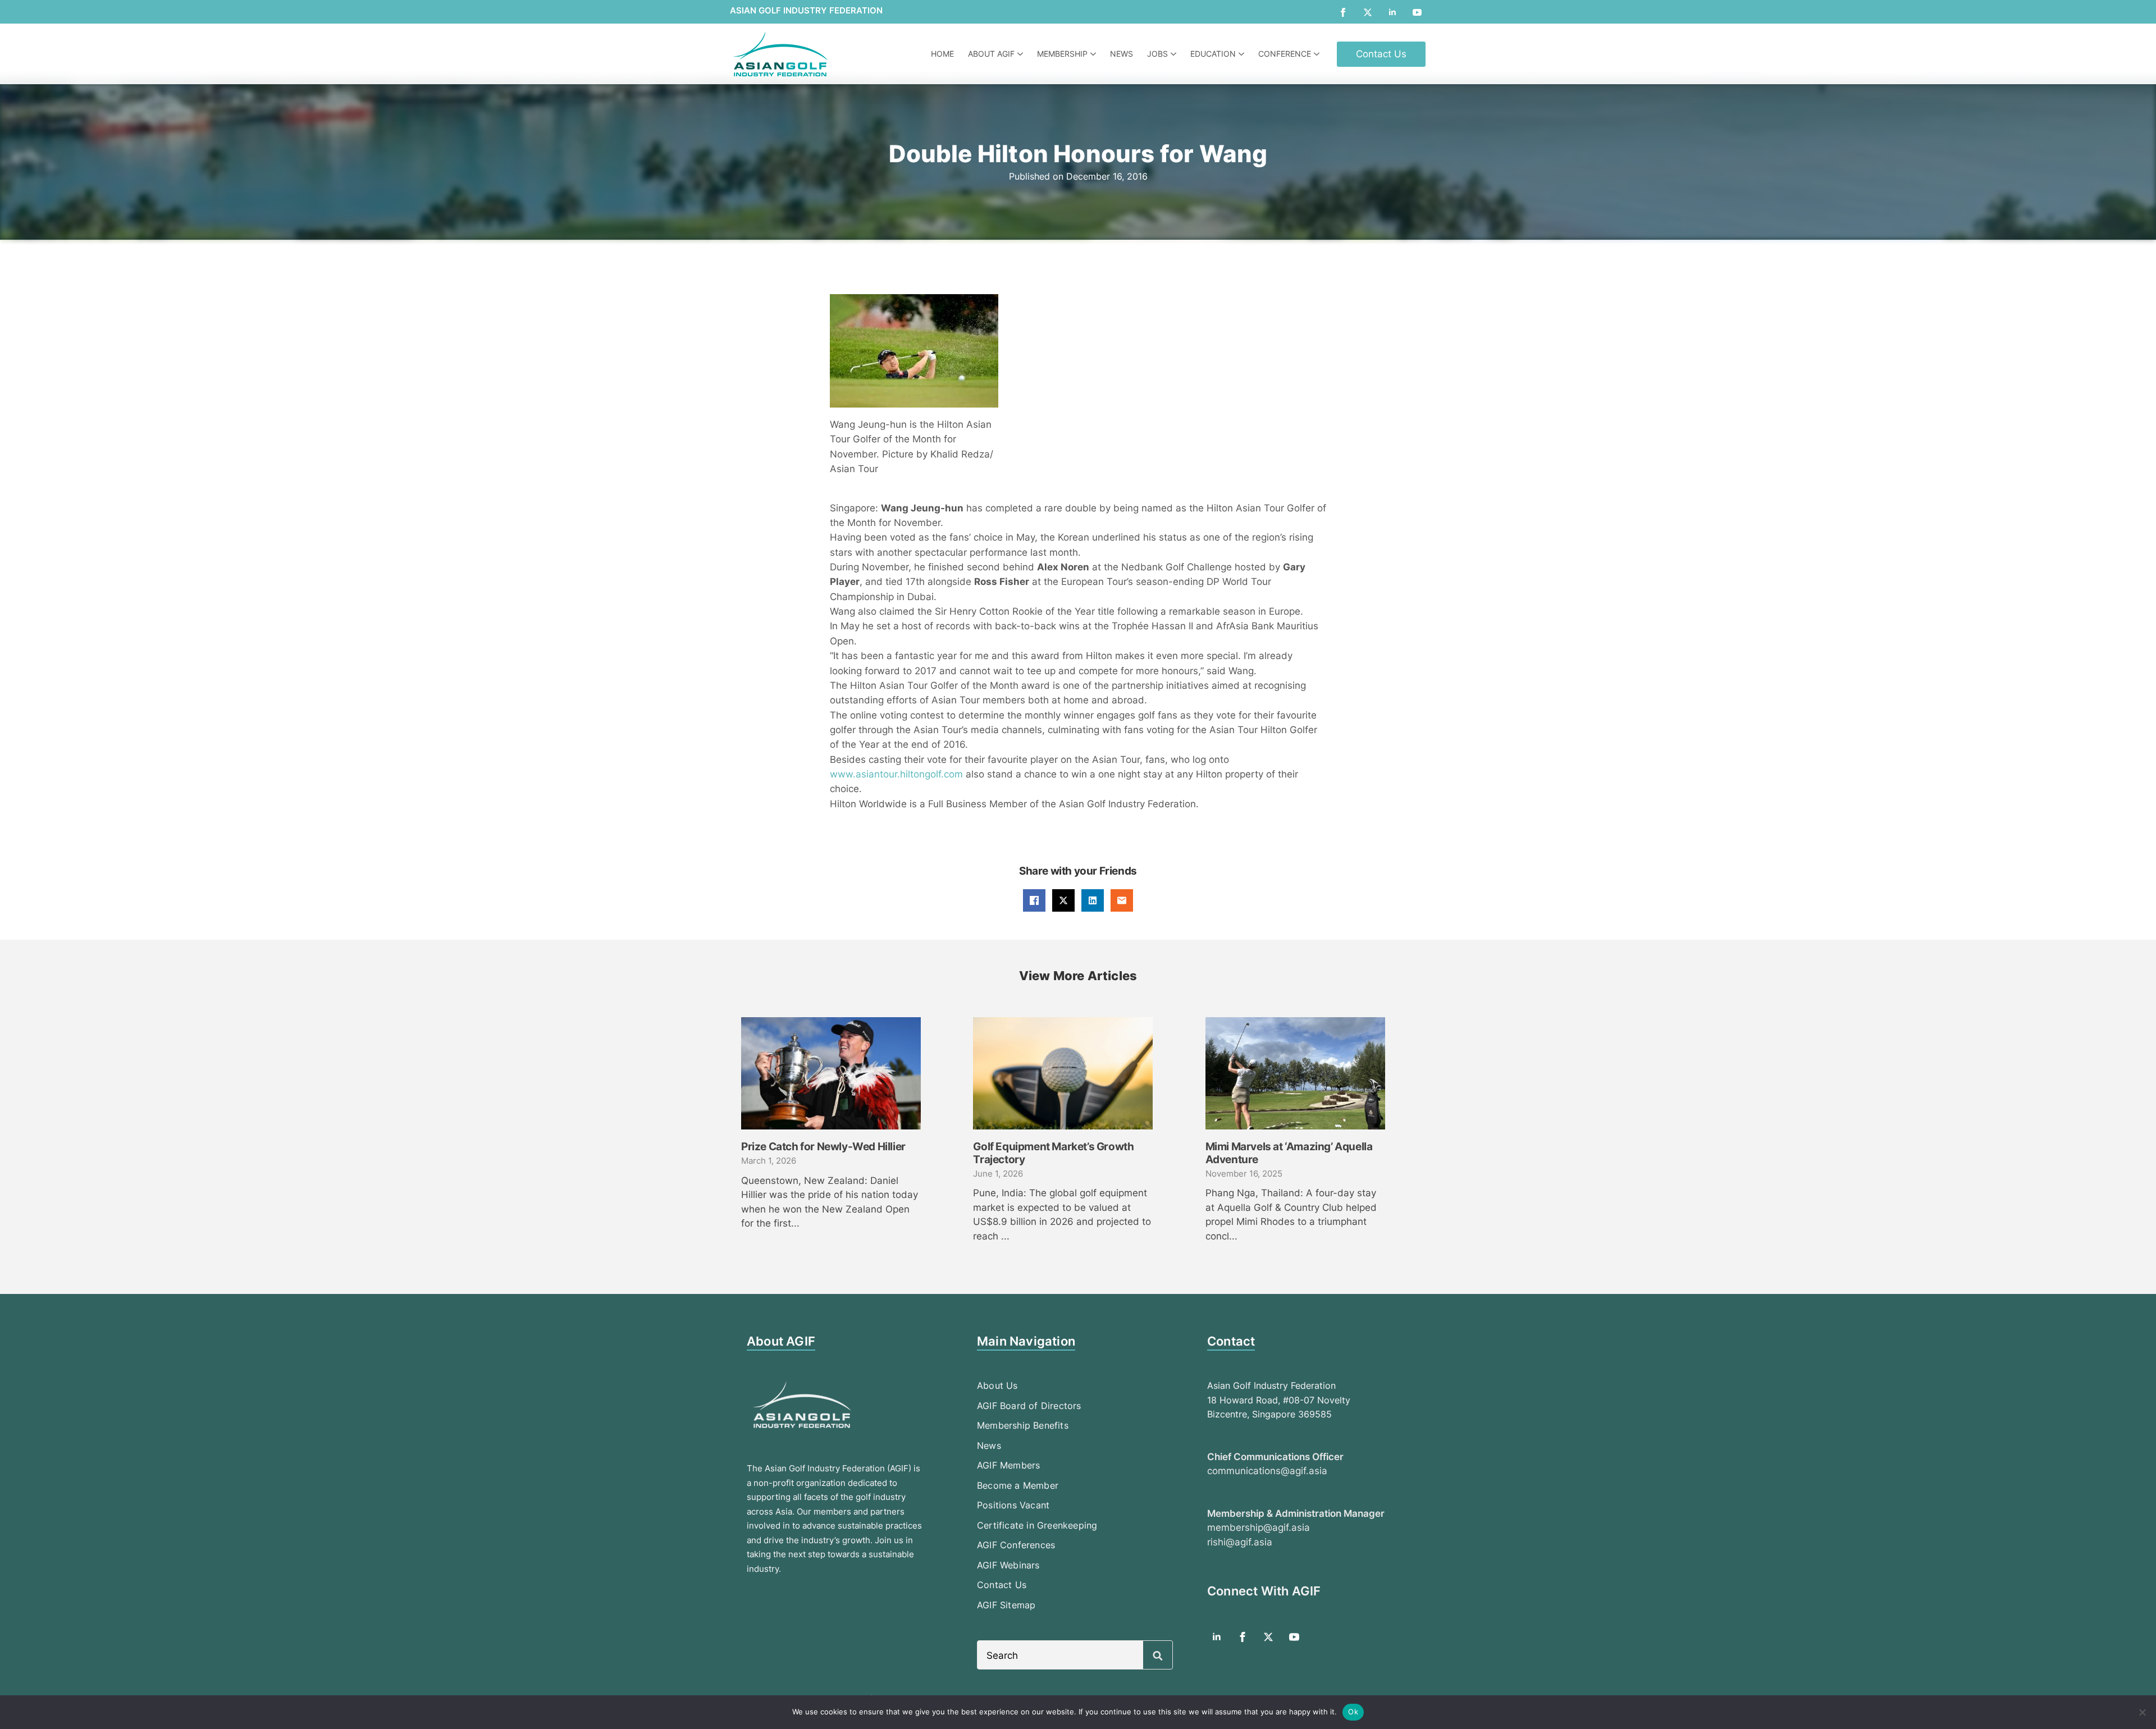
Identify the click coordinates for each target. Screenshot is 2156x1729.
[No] (2142, 1712)
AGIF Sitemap (1006, 1605)
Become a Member (1018, 1485)
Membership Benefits (1023, 1425)
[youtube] (1417, 12)
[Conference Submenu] (1318, 54)
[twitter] (1368, 12)
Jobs (1157, 54)
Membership (1062, 54)
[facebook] (1343, 12)
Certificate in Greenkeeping (1037, 1525)
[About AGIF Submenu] (1022, 54)
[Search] (1158, 1655)
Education (1213, 54)
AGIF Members (1008, 1465)
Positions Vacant (1013, 1505)
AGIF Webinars (1008, 1565)
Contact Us (1002, 1585)
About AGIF (991, 54)
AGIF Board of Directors (1029, 1406)
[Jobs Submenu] (1175, 54)
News (1122, 54)
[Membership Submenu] (1095, 54)
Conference (1285, 54)
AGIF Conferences (1016, 1545)
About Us (997, 1385)
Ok (1353, 1712)
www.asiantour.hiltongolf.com (896, 774)
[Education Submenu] (1243, 54)
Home (942, 54)
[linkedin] (1392, 12)
